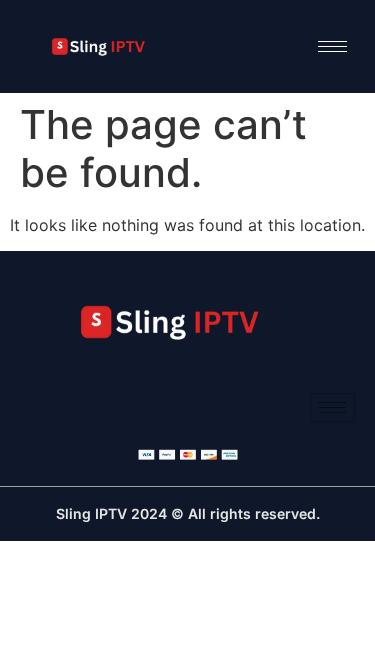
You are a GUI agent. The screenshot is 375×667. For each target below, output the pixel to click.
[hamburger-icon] (332, 46)
